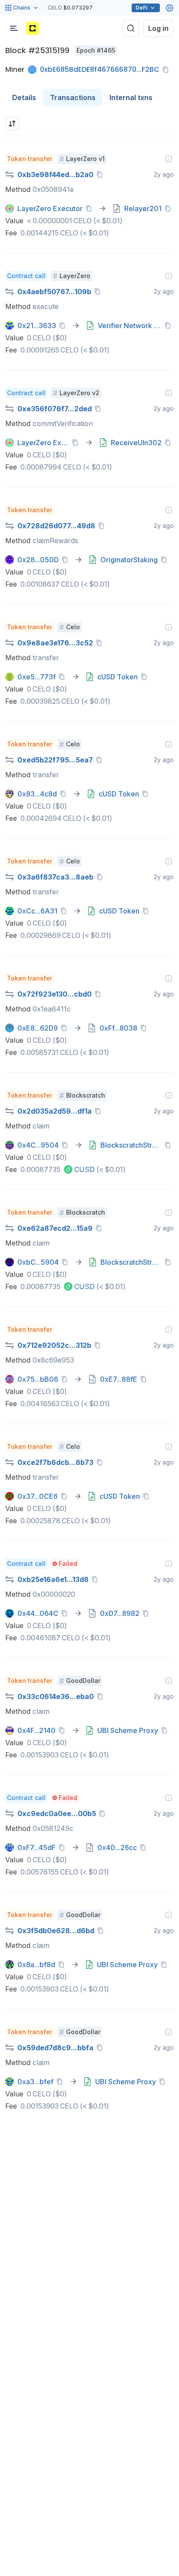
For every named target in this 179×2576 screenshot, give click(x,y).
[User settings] (169, 8)
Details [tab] (24, 97)
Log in (158, 28)
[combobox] (12, 124)
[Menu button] (14, 28)
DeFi (141, 8)
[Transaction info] (169, 159)
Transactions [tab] (73, 97)
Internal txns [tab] (131, 97)
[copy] (167, 70)
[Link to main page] (33, 28)
